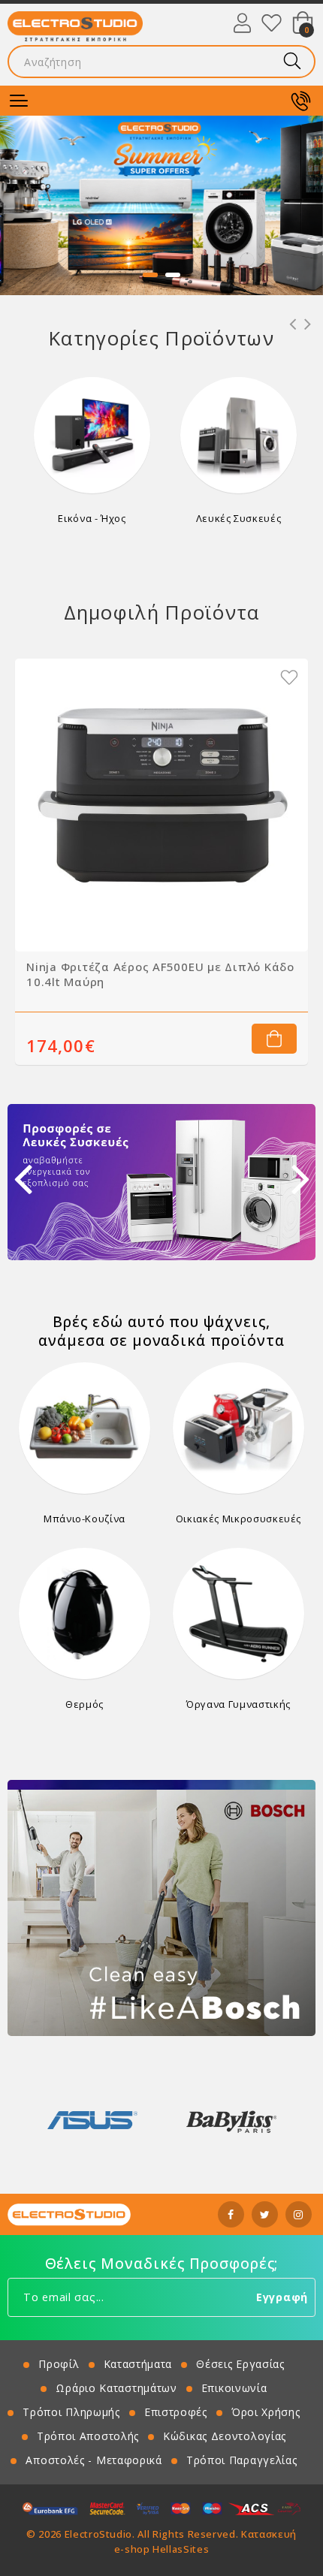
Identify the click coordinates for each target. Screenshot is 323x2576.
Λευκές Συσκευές (239, 518)
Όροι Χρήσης (266, 2412)
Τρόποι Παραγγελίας (242, 2460)
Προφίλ (59, 2364)
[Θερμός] (85, 1614)
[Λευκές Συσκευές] (238, 435)
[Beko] (231, 2120)
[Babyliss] (92, 2120)
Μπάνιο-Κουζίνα (85, 1519)
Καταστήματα (138, 2364)
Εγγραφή (282, 2297)
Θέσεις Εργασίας (240, 2364)
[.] (161, 205)
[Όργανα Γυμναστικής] (238, 1614)
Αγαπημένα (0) (272, 23)
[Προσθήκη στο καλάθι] (274, 1039)
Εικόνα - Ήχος (92, 518)
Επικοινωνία (234, 2388)
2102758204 (300, 101)
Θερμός (85, 1704)
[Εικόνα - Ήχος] (92, 435)
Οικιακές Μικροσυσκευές (238, 1519)
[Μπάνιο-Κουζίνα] (85, 1428)
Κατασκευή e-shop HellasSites (205, 2541)
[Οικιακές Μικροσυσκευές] (238, 1428)
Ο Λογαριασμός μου (242, 23)
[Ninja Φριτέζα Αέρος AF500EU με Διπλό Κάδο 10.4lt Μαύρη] (161, 805)
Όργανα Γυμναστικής (238, 1704)
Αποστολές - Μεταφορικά (94, 2460)
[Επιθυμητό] (289, 677)
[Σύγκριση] (263, 677)
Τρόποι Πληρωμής (71, 2412)
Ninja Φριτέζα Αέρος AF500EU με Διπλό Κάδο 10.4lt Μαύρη (160, 974)
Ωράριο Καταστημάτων (116, 2388)
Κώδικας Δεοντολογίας (225, 2436)
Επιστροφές (176, 2412)
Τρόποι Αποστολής (88, 2436)
